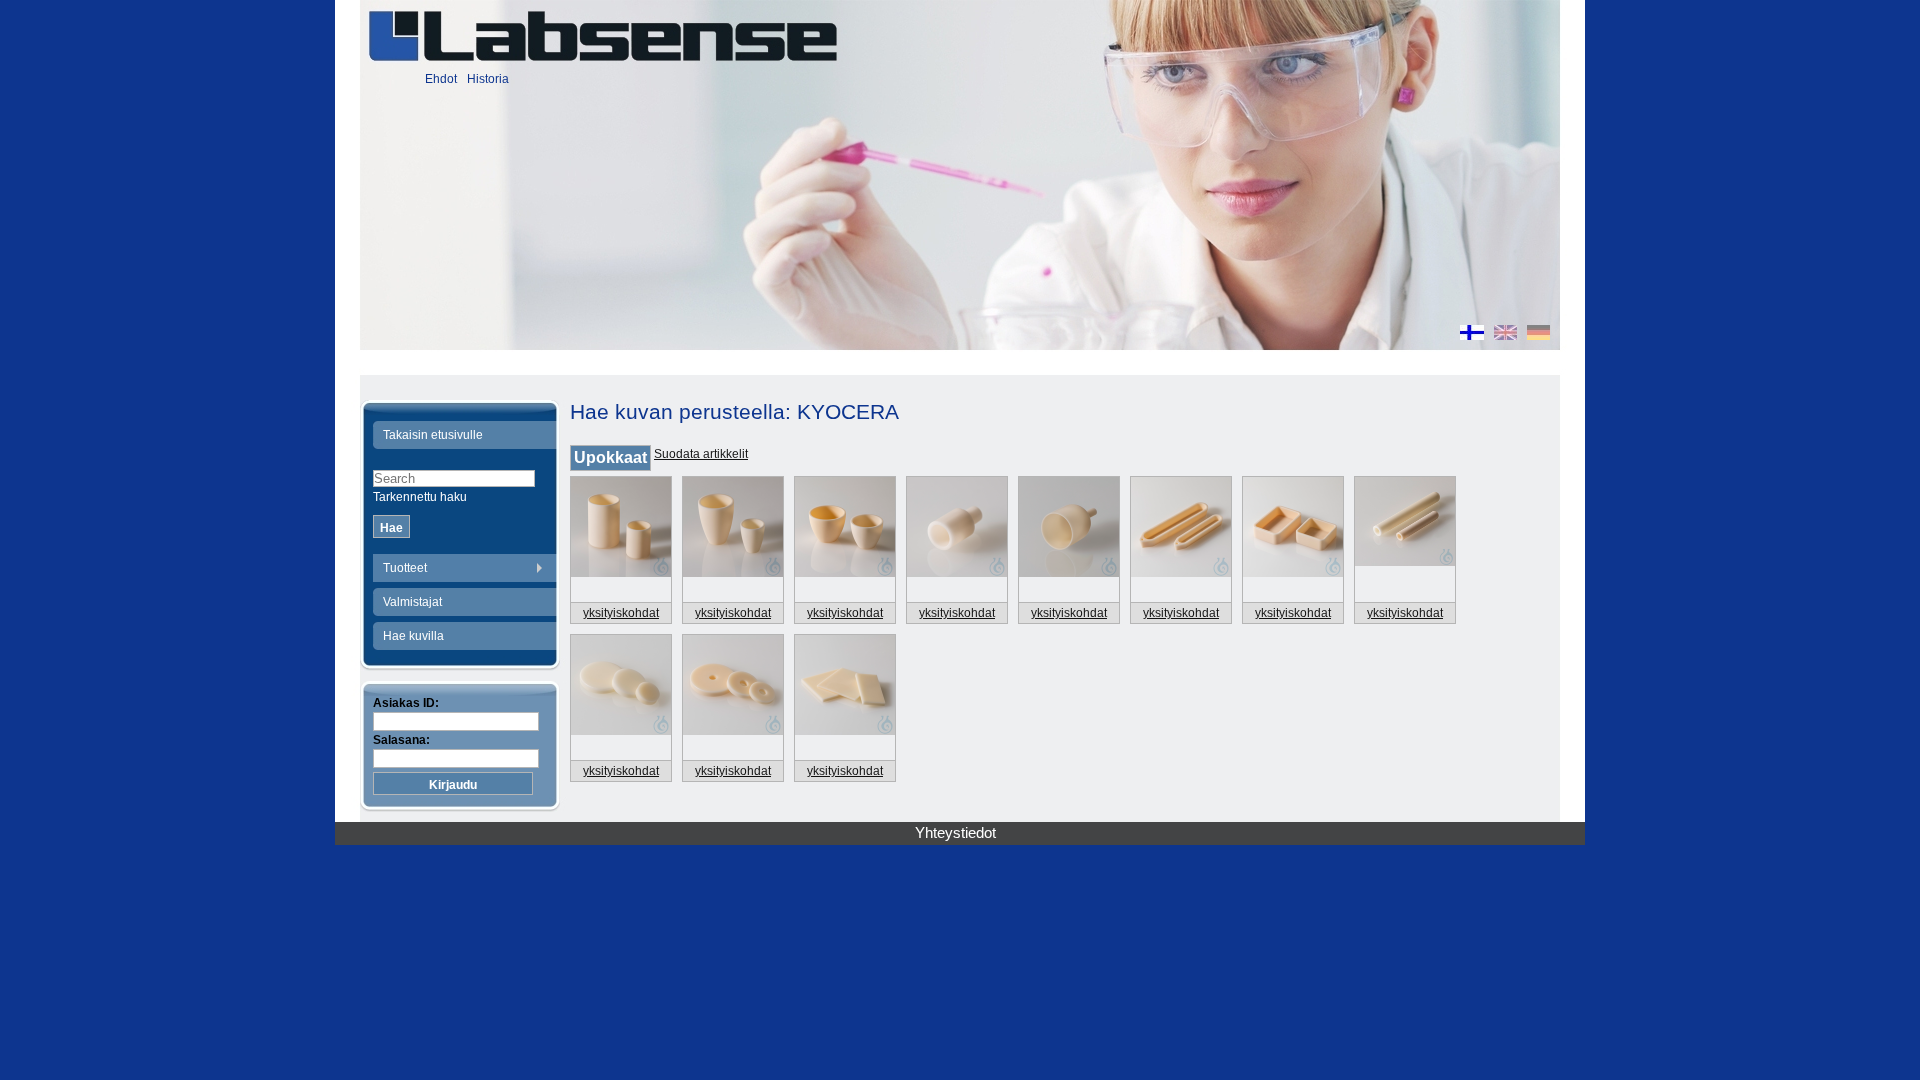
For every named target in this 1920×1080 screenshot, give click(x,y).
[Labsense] (602, 36)
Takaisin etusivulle (433, 435)
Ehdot (441, 79)
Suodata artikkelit (701, 454)
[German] (1538, 335)
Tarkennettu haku (420, 497)
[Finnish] (1472, 335)
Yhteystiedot (955, 833)
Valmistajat (412, 602)
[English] (1505, 335)
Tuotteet (405, 568)
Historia (488, 79)
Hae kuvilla (413, 636)
